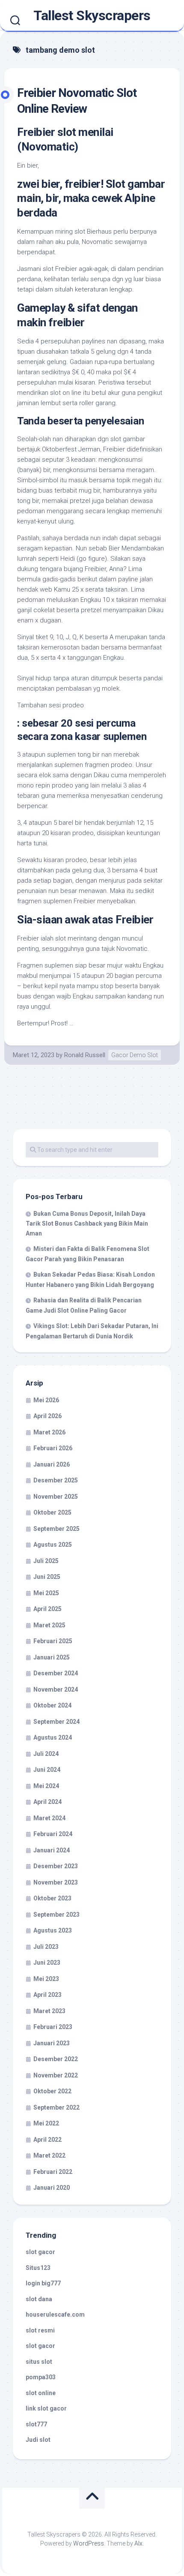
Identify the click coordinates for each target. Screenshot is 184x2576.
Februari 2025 (53, 1641)
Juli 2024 (46, 1754)
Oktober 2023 (52, 1898)
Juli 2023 (46, 1947)
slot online (41, 2393)
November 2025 (56, 1497)
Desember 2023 (56, 1866)
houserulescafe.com (55, 2314)
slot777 (36, 2424)
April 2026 (47, 1416)
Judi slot (38, 2440)
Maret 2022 (49, 2155)
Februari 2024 (53, 1834)
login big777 (43, 2283)
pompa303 (41, 2377)
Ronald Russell (85, 1055)
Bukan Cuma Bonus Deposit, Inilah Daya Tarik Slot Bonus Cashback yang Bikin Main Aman (87, 1223)
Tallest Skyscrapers (92, 15)
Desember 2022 (56, 2059)
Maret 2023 (49, 2011)
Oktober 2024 (52, 1705)
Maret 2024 (49, 1818)
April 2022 (47, 2140)
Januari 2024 (52, 1850)
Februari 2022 (53, 2172)
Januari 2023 (52, 2043)
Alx (138, 2543)
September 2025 (56, 1529)
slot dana (39, 2299)
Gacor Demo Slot (135, 1055)
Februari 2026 (53, 1448)
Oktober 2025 (52, 1512)
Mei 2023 (46, 1979)
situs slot (39, 2362)
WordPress (89, 2543)
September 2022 (56, 2107)
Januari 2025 (52, 1657)
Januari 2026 (52, 1464)
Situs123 (38, 2268)
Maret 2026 (49, 1432)
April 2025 (47, 1609)
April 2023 (47, 1995)
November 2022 (56, 2075)
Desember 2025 (56, 1480)
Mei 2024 (46, 1786)
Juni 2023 (47, 1963)
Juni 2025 (47, 1577)
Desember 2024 (56, 1673)
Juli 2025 (46, 1561)
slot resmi (40, 2330)
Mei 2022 (46, 2123)
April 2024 (47, 1802)
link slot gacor (46, 2408)
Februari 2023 (53, 2027)
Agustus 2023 (53, 1930)
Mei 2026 (46, 1400)
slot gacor (40, 2252)
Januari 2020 (52, 2188)
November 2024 (56, 1689)
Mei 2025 (46, 1593)
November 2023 (56, 1882)
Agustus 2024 (53, 1737)
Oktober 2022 (52, 2091)
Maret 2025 (49, 1625)
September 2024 (56, 1722)
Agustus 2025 (53, 1545)
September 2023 (56, 1915)
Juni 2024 (47, 1770)
